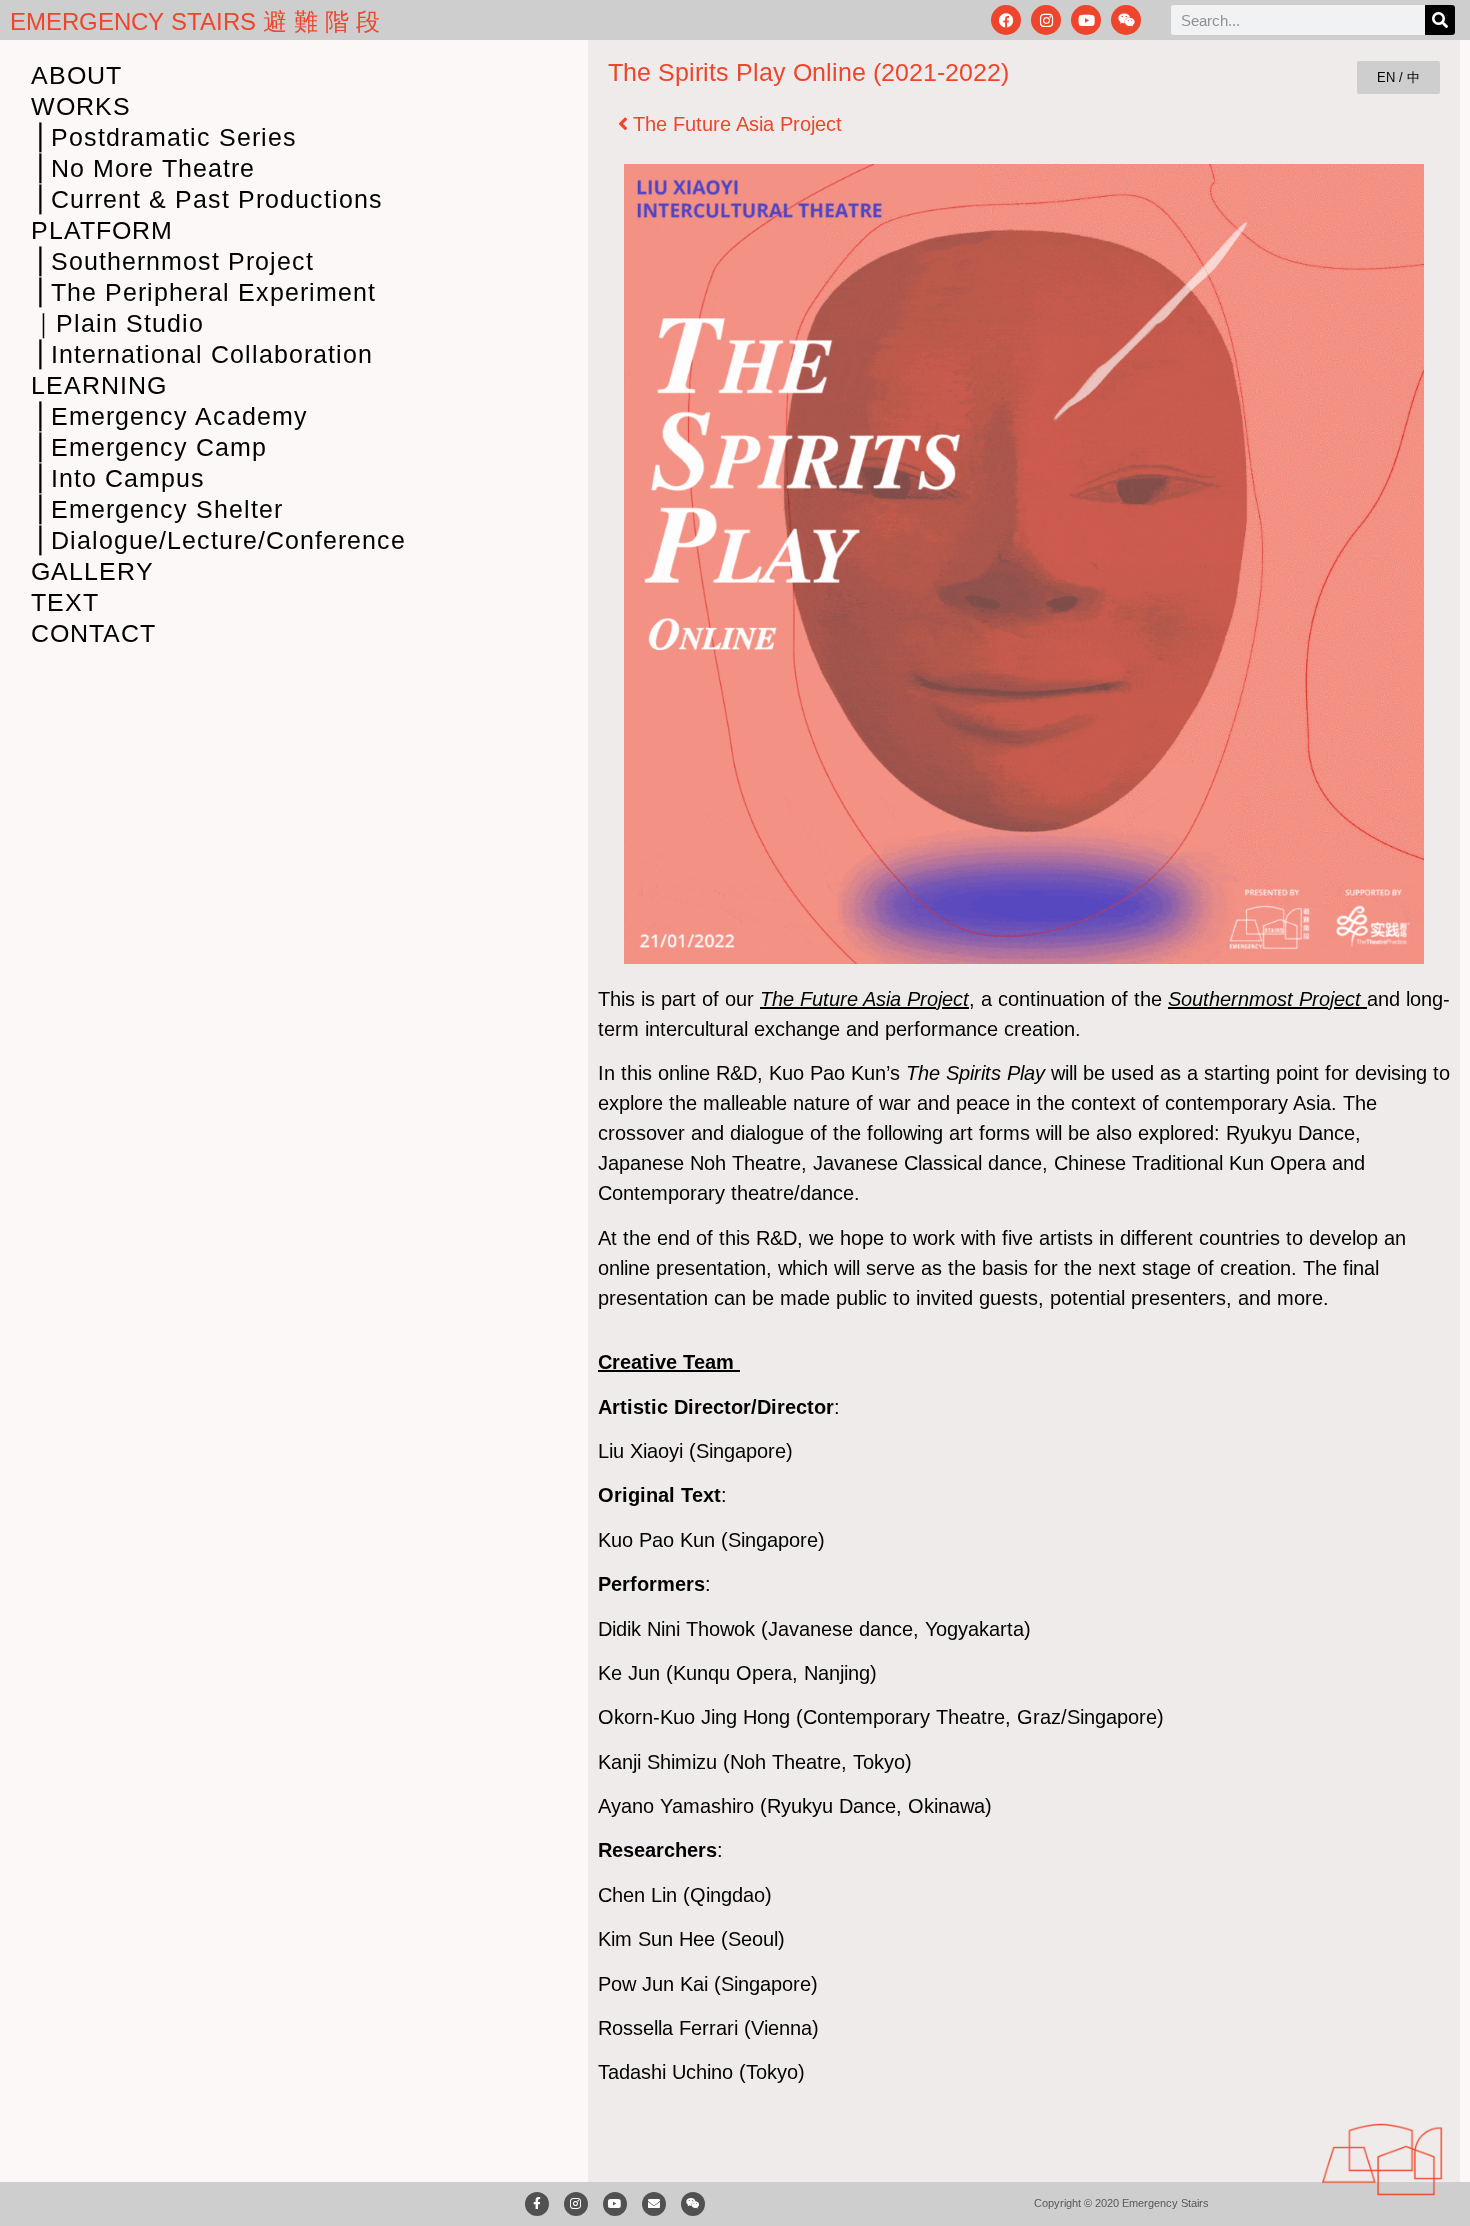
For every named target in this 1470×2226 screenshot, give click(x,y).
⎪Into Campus (118, 478)
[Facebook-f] (537, 2204)
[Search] (1440, 20)
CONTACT (93, 633)
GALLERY (92, 571)
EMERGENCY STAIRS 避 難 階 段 (195, 21)
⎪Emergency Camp (149, 447)
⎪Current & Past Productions (207, 199)
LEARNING (99, 385)
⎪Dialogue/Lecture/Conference (218, 540)
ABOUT (76, 75)
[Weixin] (1126, 20)
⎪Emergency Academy (169, 416)
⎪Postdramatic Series (164, 137)
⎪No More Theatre (143, 168)
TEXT (65, 602)
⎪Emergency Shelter (157, 509)
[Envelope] (654, 2204)
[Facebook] (1006, 20)
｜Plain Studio (117, 323)
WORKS (81, 106)
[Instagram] (1046, 20)
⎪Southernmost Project (172, 261)
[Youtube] (1086, 20)
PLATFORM (102, 230)
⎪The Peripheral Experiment (203, 292)
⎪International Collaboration (202, 354)
